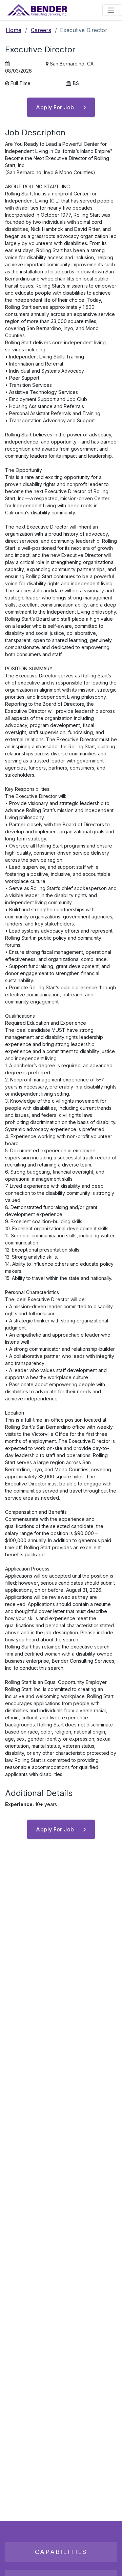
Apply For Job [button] (55, 107)
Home (14, 30)
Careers (41, 30)
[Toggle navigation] (112, 10)
